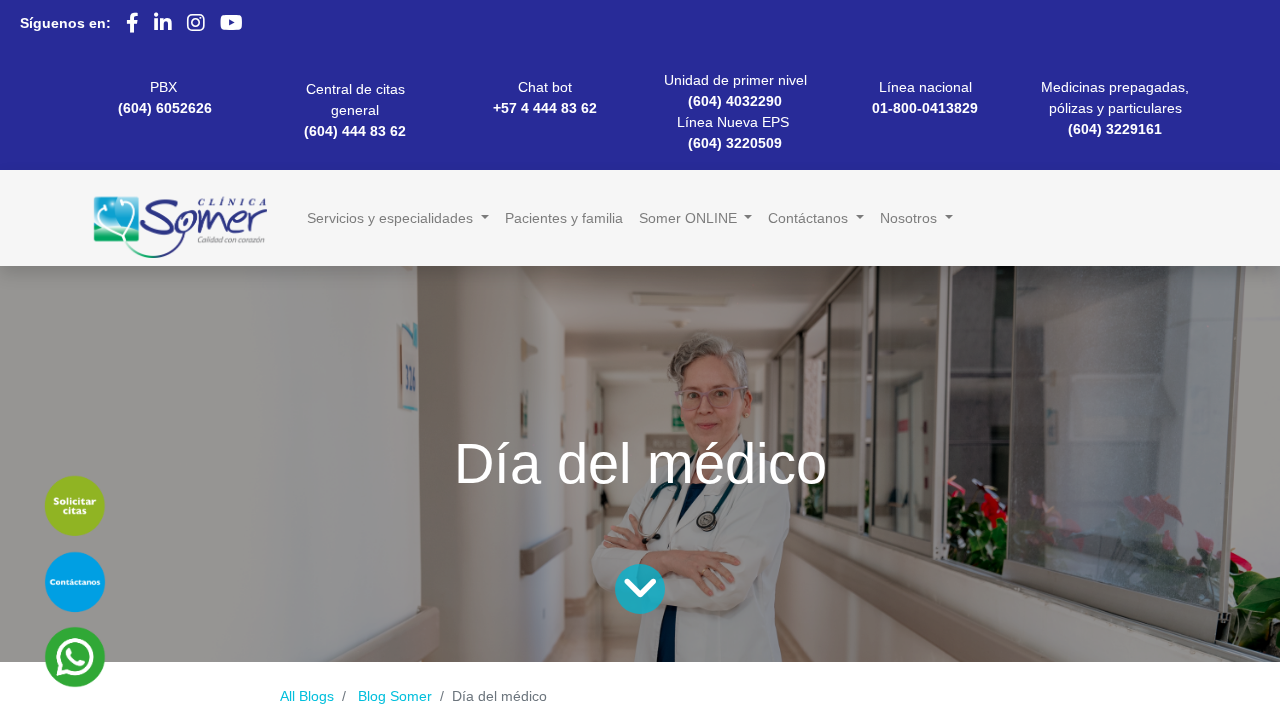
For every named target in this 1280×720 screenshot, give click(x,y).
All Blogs (307, 696)
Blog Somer (395, 696)
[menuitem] (564, 218)
